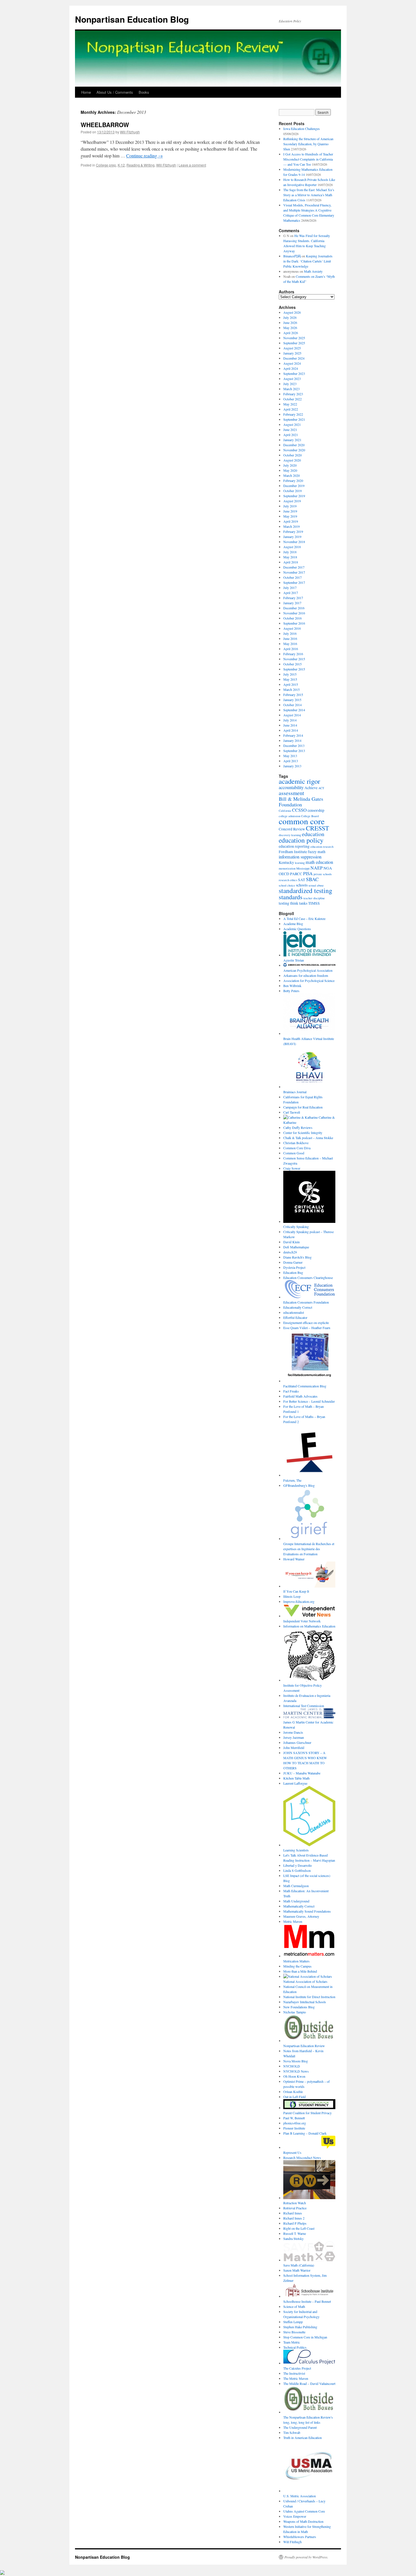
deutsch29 (290, 1252)
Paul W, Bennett (294, 2118)
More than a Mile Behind (300, 1971)
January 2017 (292, 603)
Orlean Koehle (293, 2092)
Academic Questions (297, 929)
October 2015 (292, 664)
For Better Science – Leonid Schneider (309, 1401)
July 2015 (290, 674)
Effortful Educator (295, 1317)
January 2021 (292, 440)
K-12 (121, 165)
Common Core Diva (297, 1148)
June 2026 (290, 322)
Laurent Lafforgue (295, 1783)
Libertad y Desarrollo (298, 1865)
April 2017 (291, 593)
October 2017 (292, 577)
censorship (316, 810)
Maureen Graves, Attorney (301, 1916)
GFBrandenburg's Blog (299, 1485)
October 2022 (292, 399)
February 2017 (293, 598)
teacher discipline (314, 898)
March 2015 (291, 689)
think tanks (299, 903)
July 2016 (290, 633)
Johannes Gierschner (297, 1742)
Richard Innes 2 (294, 2218)
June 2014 (290, 725)
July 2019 (290, 506)
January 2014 (292, 740)
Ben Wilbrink (292, 986)
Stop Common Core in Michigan (305, 2337)
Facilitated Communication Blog (305, 1386)
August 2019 (292, 501)
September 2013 (294, 751)
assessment (291, 793)
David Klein (291, 1242)
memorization (287, 868)
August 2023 (292, 379)
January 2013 (292, 766)
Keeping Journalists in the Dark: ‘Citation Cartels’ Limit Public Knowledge (308, 261)
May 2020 (290, 470)
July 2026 (290, 317)
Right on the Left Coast (299, 2228)
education (313, 834)
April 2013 (291, 761)
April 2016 (291, 649)
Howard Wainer (294, 1559)
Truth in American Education (303, 2438)
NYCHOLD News (296, 2071)
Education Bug (293, 1272)
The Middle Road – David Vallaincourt (309, 2383)
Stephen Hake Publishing (300, 2327)
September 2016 (294, 623)
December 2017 (294, 567)
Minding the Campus (297, 1966)
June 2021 (290, 430)
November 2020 (294, 450)
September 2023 (294, 373)
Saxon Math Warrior (297, 2270)
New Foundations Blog (299, 2007)
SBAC (312, 879)
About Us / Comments (115, 92)
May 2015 (290, 679)
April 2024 (291, 368)
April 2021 (291, 435)
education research (322, 847)
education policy (301, 840)
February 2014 (293, 735)
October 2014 (292, 705)
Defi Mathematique (296, 1247)
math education (319, 862)
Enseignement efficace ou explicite (306, 1323)
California (285, 811)
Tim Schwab (292, 2432)
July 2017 (290, 588)
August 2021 (292, 424)
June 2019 (290, 511)
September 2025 (294, 343)
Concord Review (292, 829)
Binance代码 (292, 256)
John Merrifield (294, 1748)
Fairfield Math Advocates (300, 1396)
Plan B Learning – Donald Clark (305, 2133)
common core (302, 821)
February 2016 (293, 654)
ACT (321, 788)
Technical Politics (295, 2347)
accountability (291, 787)
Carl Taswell (292, 1112)
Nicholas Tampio (295, 2012)
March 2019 (291, 526)
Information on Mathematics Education (309, 1626)
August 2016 (292, 628)
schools (302, 885)
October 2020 (292, 455)
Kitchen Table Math (296, 1778)
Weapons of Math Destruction (303, 2521)
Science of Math (294, 2306)
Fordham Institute (293, 852)
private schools (323, 874)
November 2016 (294, 613)
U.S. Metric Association (300, 2496)
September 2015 (294, 669)
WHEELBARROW (105, 125)
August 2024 (292, 363)
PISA (308, 873)
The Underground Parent (300, 2427)
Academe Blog (293, 924)
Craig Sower (292, 1168)
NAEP (317, 868)
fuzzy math (317, 852)
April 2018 (291, 562)
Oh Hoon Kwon (294, 2076)
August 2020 (292, 460)
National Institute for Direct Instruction (309, 1997)
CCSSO (299, 810)
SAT (302, 880)
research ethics (288, 880)
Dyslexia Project (294, 1267)
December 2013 (294, 746)
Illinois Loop (292, 1596)
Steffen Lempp (293, 2322)
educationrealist (294, 1312)
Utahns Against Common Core (304, 2511)
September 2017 (294, 582)
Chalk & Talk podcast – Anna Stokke (308, 1138)
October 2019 (292, 491)
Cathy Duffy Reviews (298, 1127)
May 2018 (290, 557)
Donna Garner (293, 1262)
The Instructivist (294, 2373)
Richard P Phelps (295, 2223)
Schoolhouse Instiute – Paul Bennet (307, 2301)
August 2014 (292, 715)
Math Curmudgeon (296, 1886)
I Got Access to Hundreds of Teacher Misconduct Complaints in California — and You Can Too (308, 159)
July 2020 (290, 465)
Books (144, 92)
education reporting (294, 846)
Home (86, 92)
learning (300, 863)
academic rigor (299, 781)
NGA (328, 868)
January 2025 (292, 353)
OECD (284, 874)
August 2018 (292, 547)
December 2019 (294, 486)
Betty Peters (291, 991)
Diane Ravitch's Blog (297, 1257)
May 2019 (290, 516)
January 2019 (292, 537)
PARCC (296, 874)
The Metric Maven (296, 2378)
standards (291, 897)
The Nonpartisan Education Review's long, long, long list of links (308, 2420)
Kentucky (286, 862)
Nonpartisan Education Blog (132, 19)
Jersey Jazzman (294, 1737)
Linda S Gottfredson (297, 1870)
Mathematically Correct (299, 1906)
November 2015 (294, 659)
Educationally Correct (298, 1307)
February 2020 (293, 480)
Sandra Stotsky (293, 2238)
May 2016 (290, 644)
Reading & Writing (141, 165)
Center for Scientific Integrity (303, 1133)
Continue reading (144, 156)
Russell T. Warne (295, 2233)
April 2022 (291, 409)
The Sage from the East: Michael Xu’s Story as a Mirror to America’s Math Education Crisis (309, 195)
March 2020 (291, 475)
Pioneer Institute (294, 2128)
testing (284, 903)
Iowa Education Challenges (302, 129)
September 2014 (294, 710)
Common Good (294, 1153)
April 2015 (291, 684)
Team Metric (292, 2342)
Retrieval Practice (295, 2208)
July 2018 (290, 552)
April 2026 (291, 333)
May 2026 (290, 328)
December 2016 (294, 608)
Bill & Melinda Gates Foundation (301, 802)
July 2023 (290, 384)
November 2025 (294, 338)
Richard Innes (293, 2213)
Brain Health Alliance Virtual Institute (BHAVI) (309, 1041)
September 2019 (294, 496)
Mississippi (303, 868)
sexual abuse (316, 885)
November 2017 (294, 572)
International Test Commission (304, 1706)
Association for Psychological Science (309, 981)
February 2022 (293, 414)
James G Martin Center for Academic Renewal (308, 1725)
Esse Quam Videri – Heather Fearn (307, 1328)
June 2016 (290, 638)
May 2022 (290, 404)
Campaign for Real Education (303, 1107)
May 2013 (290, 756)
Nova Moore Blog (296, 2061)
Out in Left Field (294, 2097)
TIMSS (314, 903)
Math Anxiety (313, 271)
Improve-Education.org (299, 1601)
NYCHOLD (292, 2066)
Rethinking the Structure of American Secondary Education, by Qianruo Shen (308, 144)
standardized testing (305, 890)
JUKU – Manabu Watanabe (302, 1773)
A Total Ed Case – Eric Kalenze (304, 919)
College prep (106, 165)
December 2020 (294, 445)
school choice (287, 885)
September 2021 (294, 419)
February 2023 (293, 394)
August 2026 (292, 312)
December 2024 (294, 358)
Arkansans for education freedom (306, 975)
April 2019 (291, 521)
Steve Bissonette (294, 2332)
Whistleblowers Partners (300, 2537)
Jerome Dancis (293, 1732)
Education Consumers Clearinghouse (308, 1278)
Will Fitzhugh (130, 132)
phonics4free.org (295, 2123)
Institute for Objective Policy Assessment (303, 1688)
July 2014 (290, 720)
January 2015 (292, 700)
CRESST (318, 828)
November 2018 (294, 542)
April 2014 (291, 730)
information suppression (300, 857)
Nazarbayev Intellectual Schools (305, 2002)
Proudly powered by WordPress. (306, 2557)
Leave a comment (192, 165)
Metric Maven (293, 1921)
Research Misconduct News (302, 2158)
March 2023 (291, 389)
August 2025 (292, 348)
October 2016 (292, 618)
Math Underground (296, 1901)
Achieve (311, 788)
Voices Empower (295, 2516)
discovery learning (290, 835)
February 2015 (293, 695)
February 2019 (293, 531)
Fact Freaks (291, 1391)
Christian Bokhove (296, 1143)
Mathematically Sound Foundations (307, 1911)
